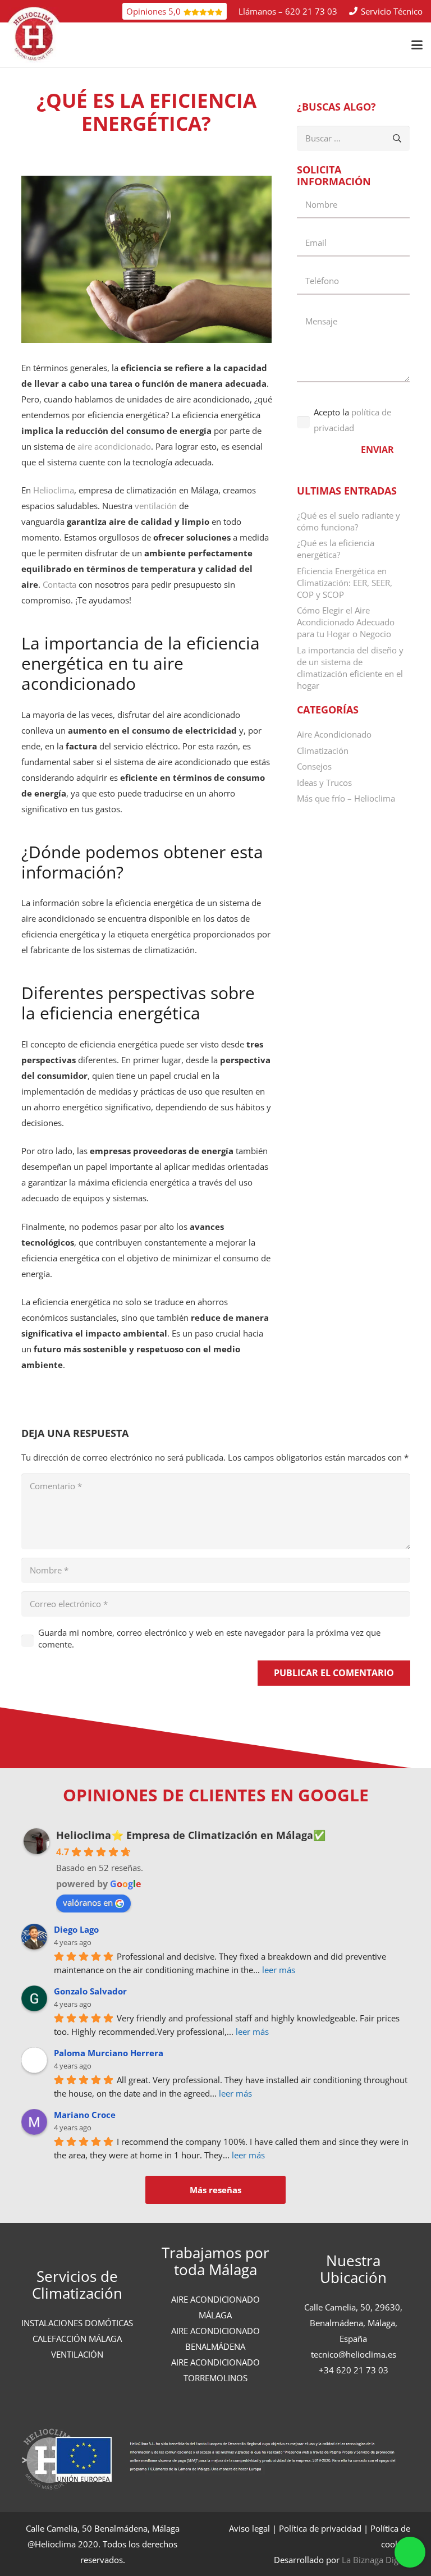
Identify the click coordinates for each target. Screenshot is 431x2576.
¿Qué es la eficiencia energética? (336, 549)
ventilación (157, 506)
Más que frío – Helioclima (346, 798)
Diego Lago (76, 1929)
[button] (417, 45)
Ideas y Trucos (324, 783)
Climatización (323, 751)
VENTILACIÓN (77, 2354)
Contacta (61, 584)
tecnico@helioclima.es (354, 2354)
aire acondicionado (114, 446)
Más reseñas (215, 2190)
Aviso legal (249, 2528)
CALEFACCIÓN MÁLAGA (77, 2339)
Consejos (314, 766)
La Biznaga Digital (376, 2560)
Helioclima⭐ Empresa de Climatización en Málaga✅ (191, 1835)
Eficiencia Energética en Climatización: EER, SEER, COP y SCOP (345, 583)
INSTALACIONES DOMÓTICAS (77, 2323)
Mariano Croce (85, 2115)
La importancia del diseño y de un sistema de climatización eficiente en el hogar (350, 668)
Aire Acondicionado (334, 734)
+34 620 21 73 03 (354, 2370)
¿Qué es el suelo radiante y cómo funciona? (349, 521)
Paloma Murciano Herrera (109, 2053)
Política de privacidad (320, 2528)
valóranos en (88, 1902)
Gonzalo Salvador (90, 1991)
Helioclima (54, 490)
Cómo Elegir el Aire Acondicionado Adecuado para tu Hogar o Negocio (346, 622)
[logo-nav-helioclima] (34, 35)
